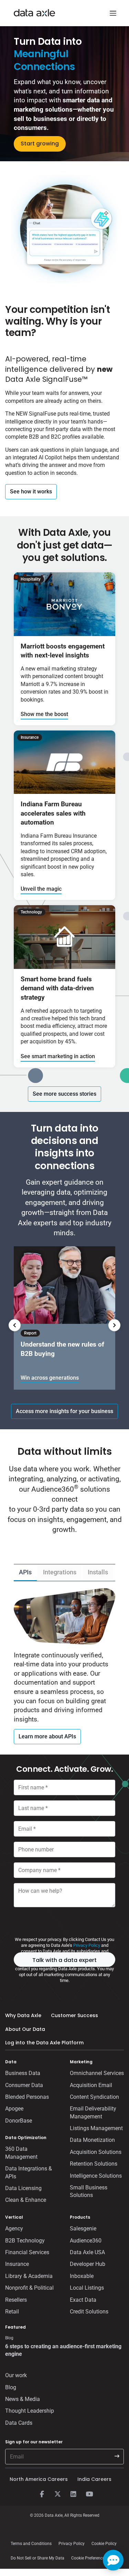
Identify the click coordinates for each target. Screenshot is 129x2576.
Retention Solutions (94, 2164)
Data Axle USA (87, 2252)
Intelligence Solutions (96, 2176)
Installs (98, 1572)
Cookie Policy (104, 2544)
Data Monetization (92, 2140)
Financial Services (27, 2252)
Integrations (60, 1572)
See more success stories (64, 1094)
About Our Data (25, 2029)
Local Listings (87, 2288)
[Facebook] (42, 2494)
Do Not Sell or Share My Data (37, 2558)
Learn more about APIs (47, 1736)
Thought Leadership (30, 2411)
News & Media (23, 2399)
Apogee (14, 2109)
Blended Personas (27, 2097)
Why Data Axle (23, 2015)
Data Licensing (23, 2188)
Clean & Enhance (26, 2200)
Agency (14, 2229)
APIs (25, 1572)
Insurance (17, 2264)
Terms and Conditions (31, 2544)
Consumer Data (24, 2085)
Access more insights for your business (64, 1411)
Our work (16, 2375)
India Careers (94, 2479)
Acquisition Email (91, 2085)
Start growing (40, 144)
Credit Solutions (89, 2312)
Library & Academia (29, 2276)
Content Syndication (94, 2097)
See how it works (31, 492)
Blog (11, 2387)
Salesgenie (83, 2229)
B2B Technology (25, 2241)
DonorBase (19, 2121)
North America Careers (39, 2479)
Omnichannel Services (97, 2073)
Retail (12, 2312)
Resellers (16, 2300)
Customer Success (74, 2015)
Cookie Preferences (89, 2558)
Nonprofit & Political (29, 2288)
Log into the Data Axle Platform (44, 2043)
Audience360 (86, 2241)
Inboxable (82, 2276)
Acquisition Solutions (96, 2152)
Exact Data (83, 2300)
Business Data (23, 2073)
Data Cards (19, 2423)
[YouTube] (89, 2494)
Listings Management (96, 2128)
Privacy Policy (87, 1945)
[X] (58, 2494)
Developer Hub (88, 2264)
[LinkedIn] (74, 2494)
